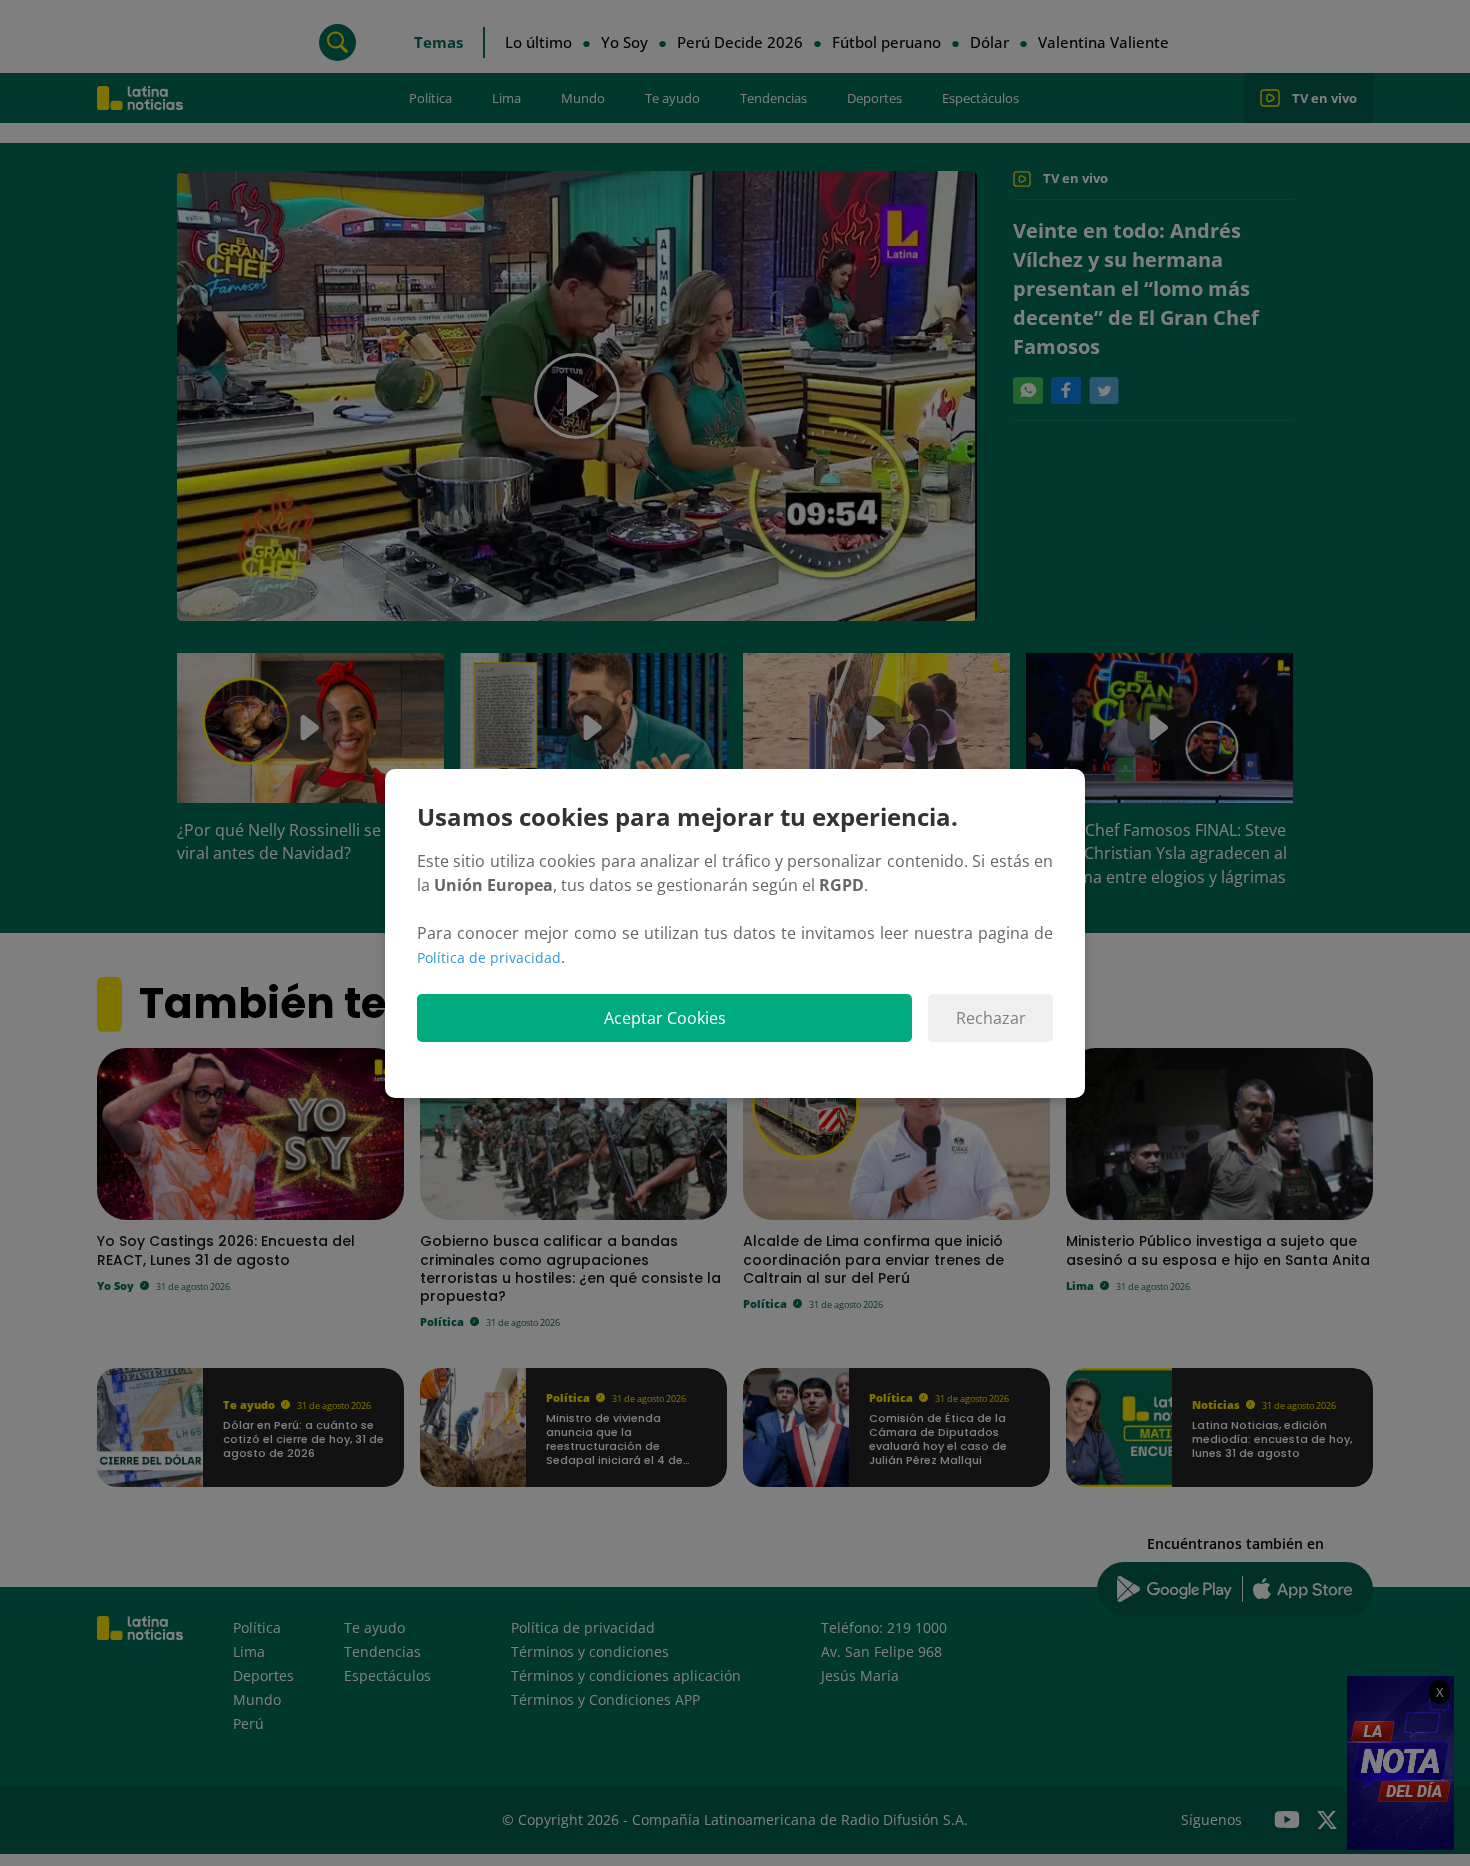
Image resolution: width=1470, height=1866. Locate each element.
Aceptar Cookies (665, 1018)
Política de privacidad (489, 957)
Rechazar (991, 1018)
